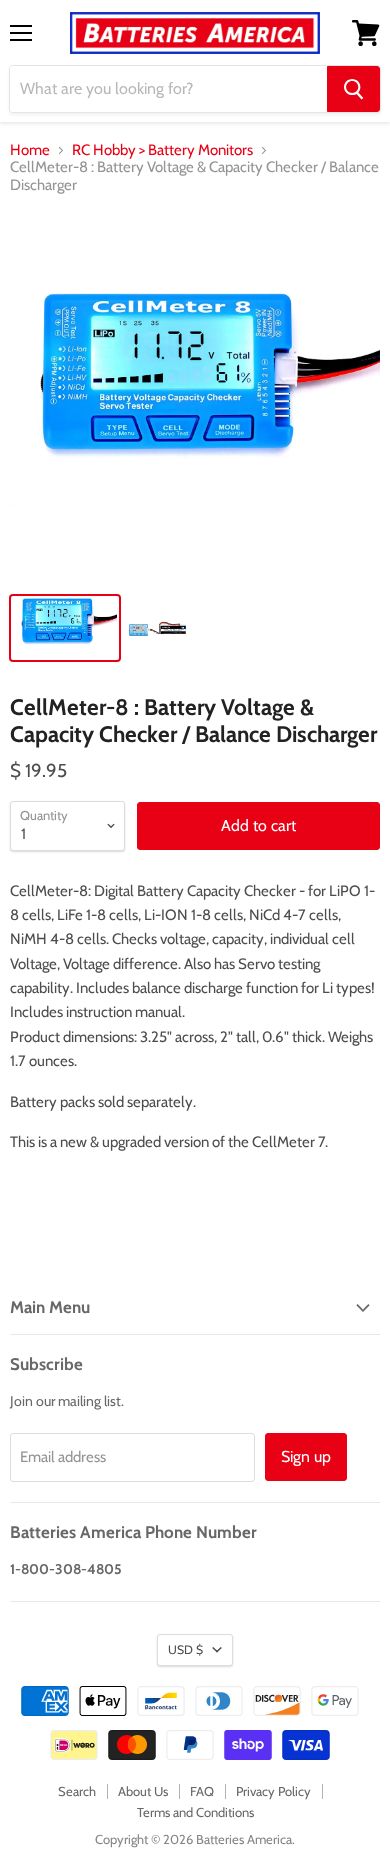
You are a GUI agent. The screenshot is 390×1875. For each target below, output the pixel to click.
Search (77, 1791)
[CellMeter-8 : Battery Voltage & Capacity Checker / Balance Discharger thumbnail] (65, 628)
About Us (143, 1791)
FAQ (202, 1791)
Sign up (306, 1456)
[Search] (353, 89)
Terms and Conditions (195, 1812)
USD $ (185, 1649)
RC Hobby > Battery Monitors (162, 150)
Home (30, 150)
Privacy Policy (273, 1791)
